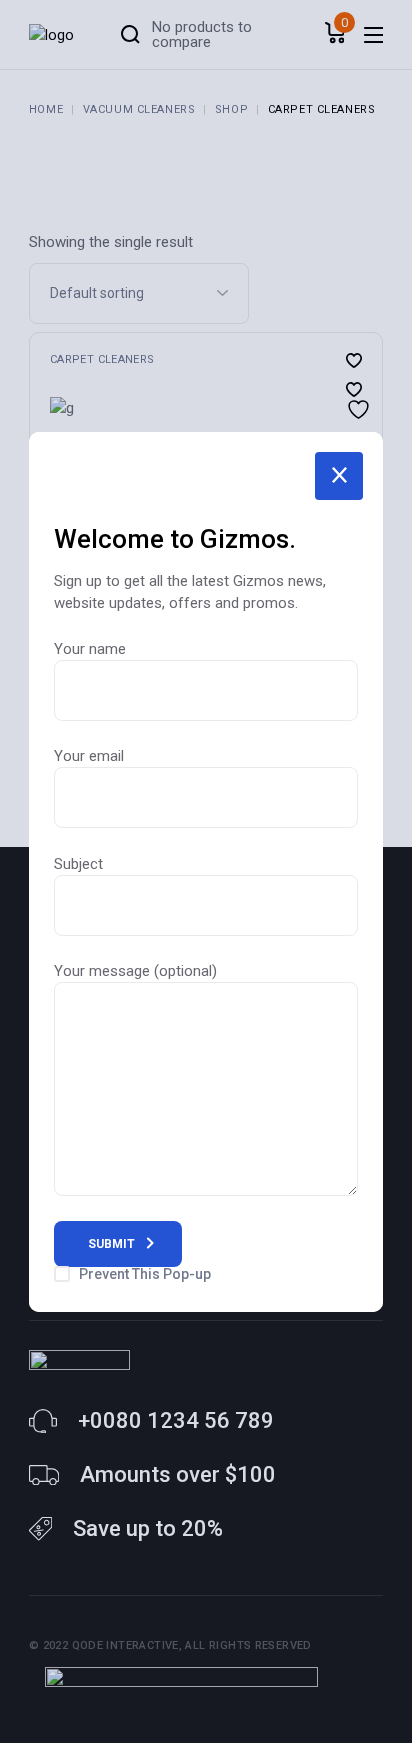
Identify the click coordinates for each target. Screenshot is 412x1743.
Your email (89, 756)
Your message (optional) (135, 971)
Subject (78, 864)
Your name (90, 649)
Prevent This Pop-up (145, 1274)
